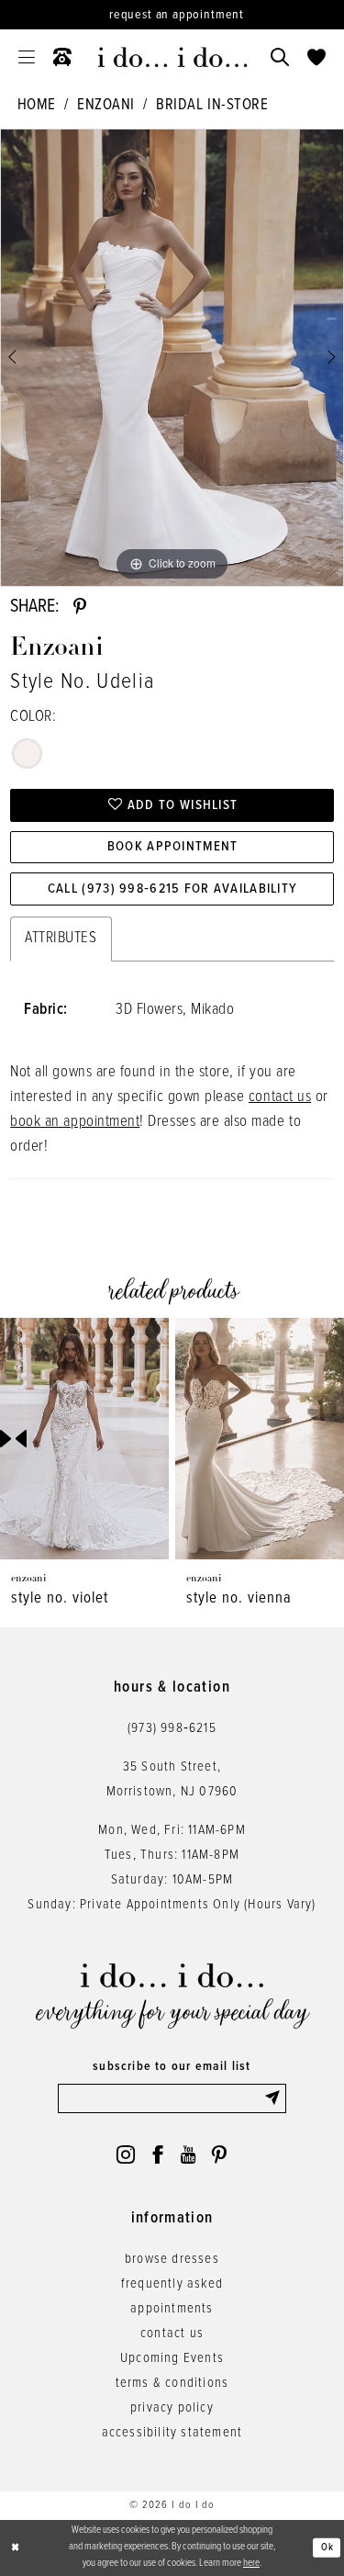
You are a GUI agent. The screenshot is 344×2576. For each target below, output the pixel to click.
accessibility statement (172, 2433)
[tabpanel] (172, 358)
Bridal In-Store (212, 106)
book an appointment (75, 1122)
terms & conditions (172, 2383)
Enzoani (106, 106)
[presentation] (243, 1439)
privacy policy (172, 2408)
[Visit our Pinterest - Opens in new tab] (219, 2154)
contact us (280, 1097)
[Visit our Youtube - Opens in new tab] (189, 2154)
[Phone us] (62, 57)
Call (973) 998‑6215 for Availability (172, 889)
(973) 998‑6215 (172, 1728)
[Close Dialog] (16, 2548)
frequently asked (172, 2284)
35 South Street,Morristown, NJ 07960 (172, 1779)
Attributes (61, 939)
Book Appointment (173, 847)
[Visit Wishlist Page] (316, 57)
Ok (327, 2547)
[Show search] (280, 57)
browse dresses (172, 2259)
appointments (172, 2309)
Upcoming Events (172, 2358)
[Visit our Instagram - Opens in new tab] (126, 2154)
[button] (27, 57)
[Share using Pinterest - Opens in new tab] (80, 607)
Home (37, 106)
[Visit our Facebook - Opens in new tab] (158, 2154)
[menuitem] (27, 57)
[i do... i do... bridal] (172, 57)
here (251, 2563)
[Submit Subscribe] (274, 2098)
